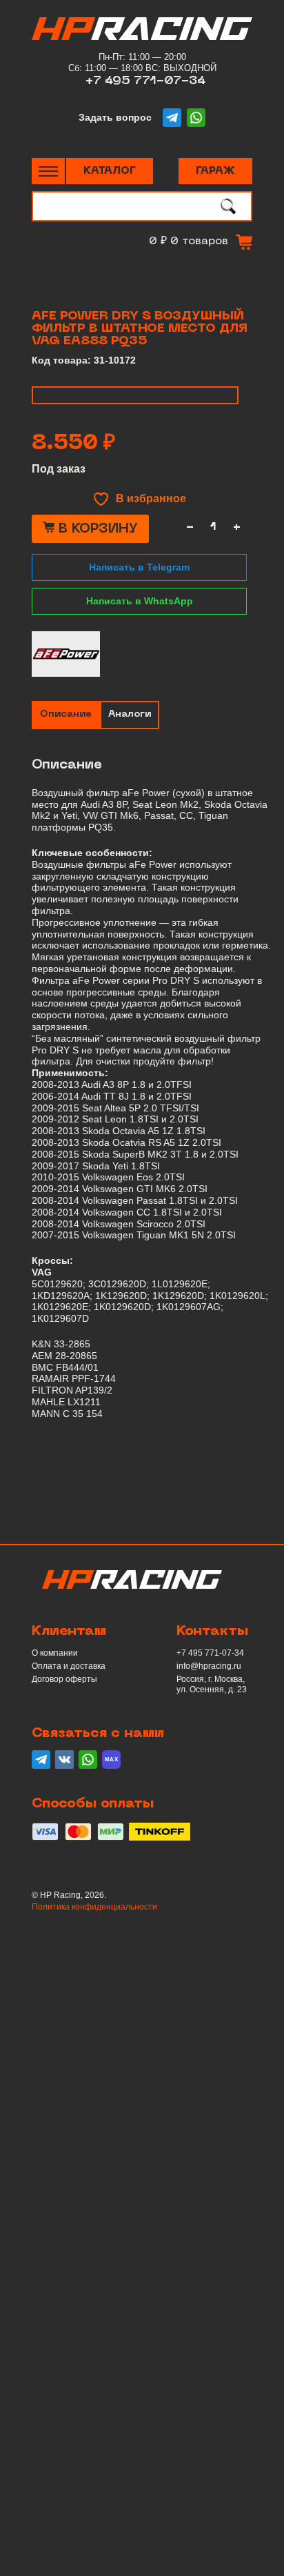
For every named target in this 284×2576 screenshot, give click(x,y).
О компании (55, 1653)
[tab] (66, 715)
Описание (66, 714)
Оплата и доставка (69, 1666)
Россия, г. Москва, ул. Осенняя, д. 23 (212, 1684)
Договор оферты (64, 1679)
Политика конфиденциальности (94, 1907)
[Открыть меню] (48, 171)
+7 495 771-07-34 (145, 81)
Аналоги (130, 714)
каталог (110, 171)
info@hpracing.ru (209, 1666)
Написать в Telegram (139, 567)
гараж (215, 171)
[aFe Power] (66, 654)
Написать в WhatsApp (140, 601)
